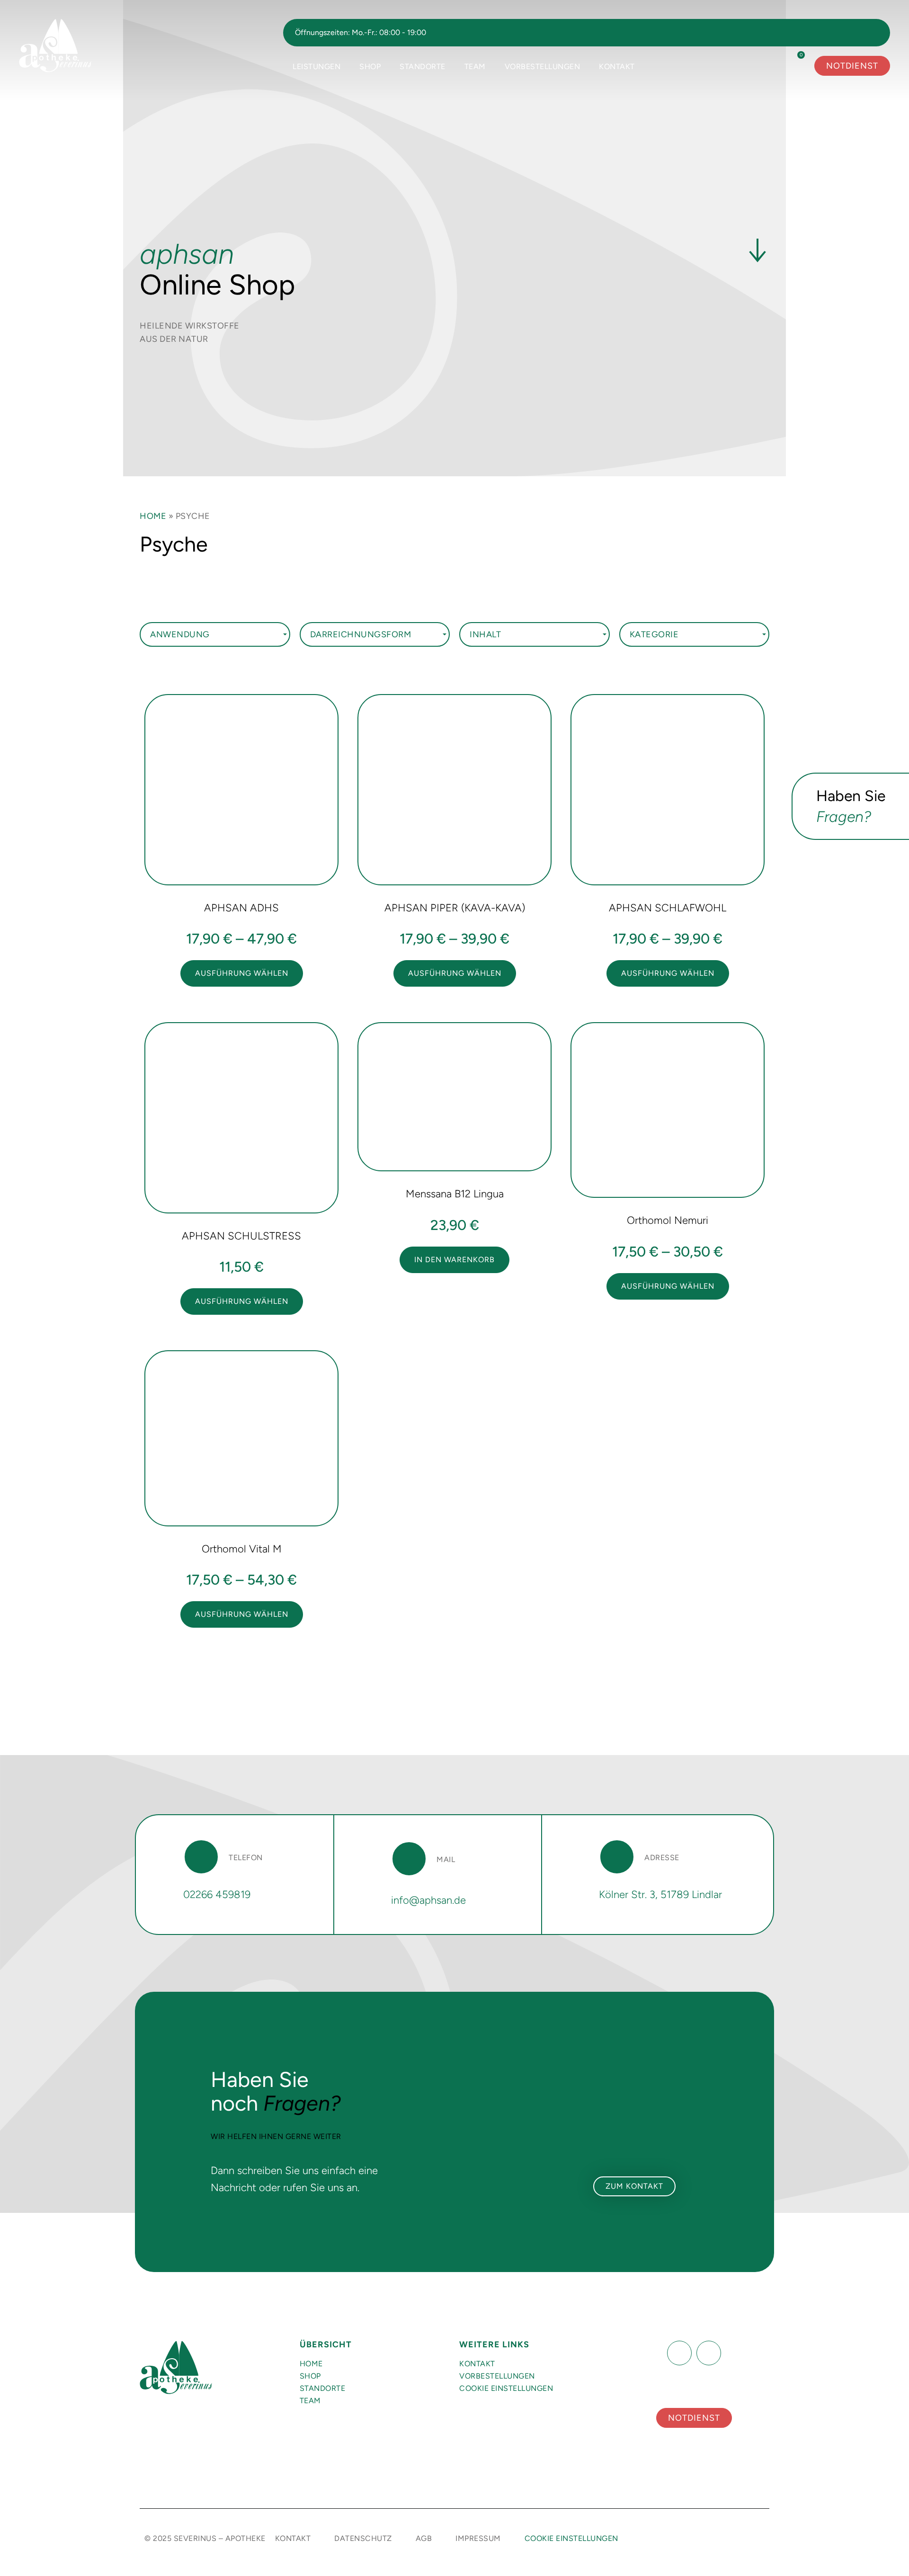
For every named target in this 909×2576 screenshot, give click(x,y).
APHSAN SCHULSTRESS (241, 1236)
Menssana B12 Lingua (455, 1194)
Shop (370, 67)
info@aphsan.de (428, 1900)
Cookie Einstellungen (506, 2388)
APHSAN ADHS (241, 908)
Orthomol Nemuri (668, 1220)
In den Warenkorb (454, 1260)
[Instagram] (709, 2353)
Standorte (423, 67)
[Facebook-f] (679, 2353)
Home (153, 516)
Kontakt (617, 67)
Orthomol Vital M (242, 1549)
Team (475, 67)
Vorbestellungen (543, 67)
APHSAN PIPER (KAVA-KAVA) (455, 908)
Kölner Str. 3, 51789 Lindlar (660, 1894)
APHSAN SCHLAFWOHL (668, 908)
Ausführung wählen (242, 973)
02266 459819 (217, 1894)
